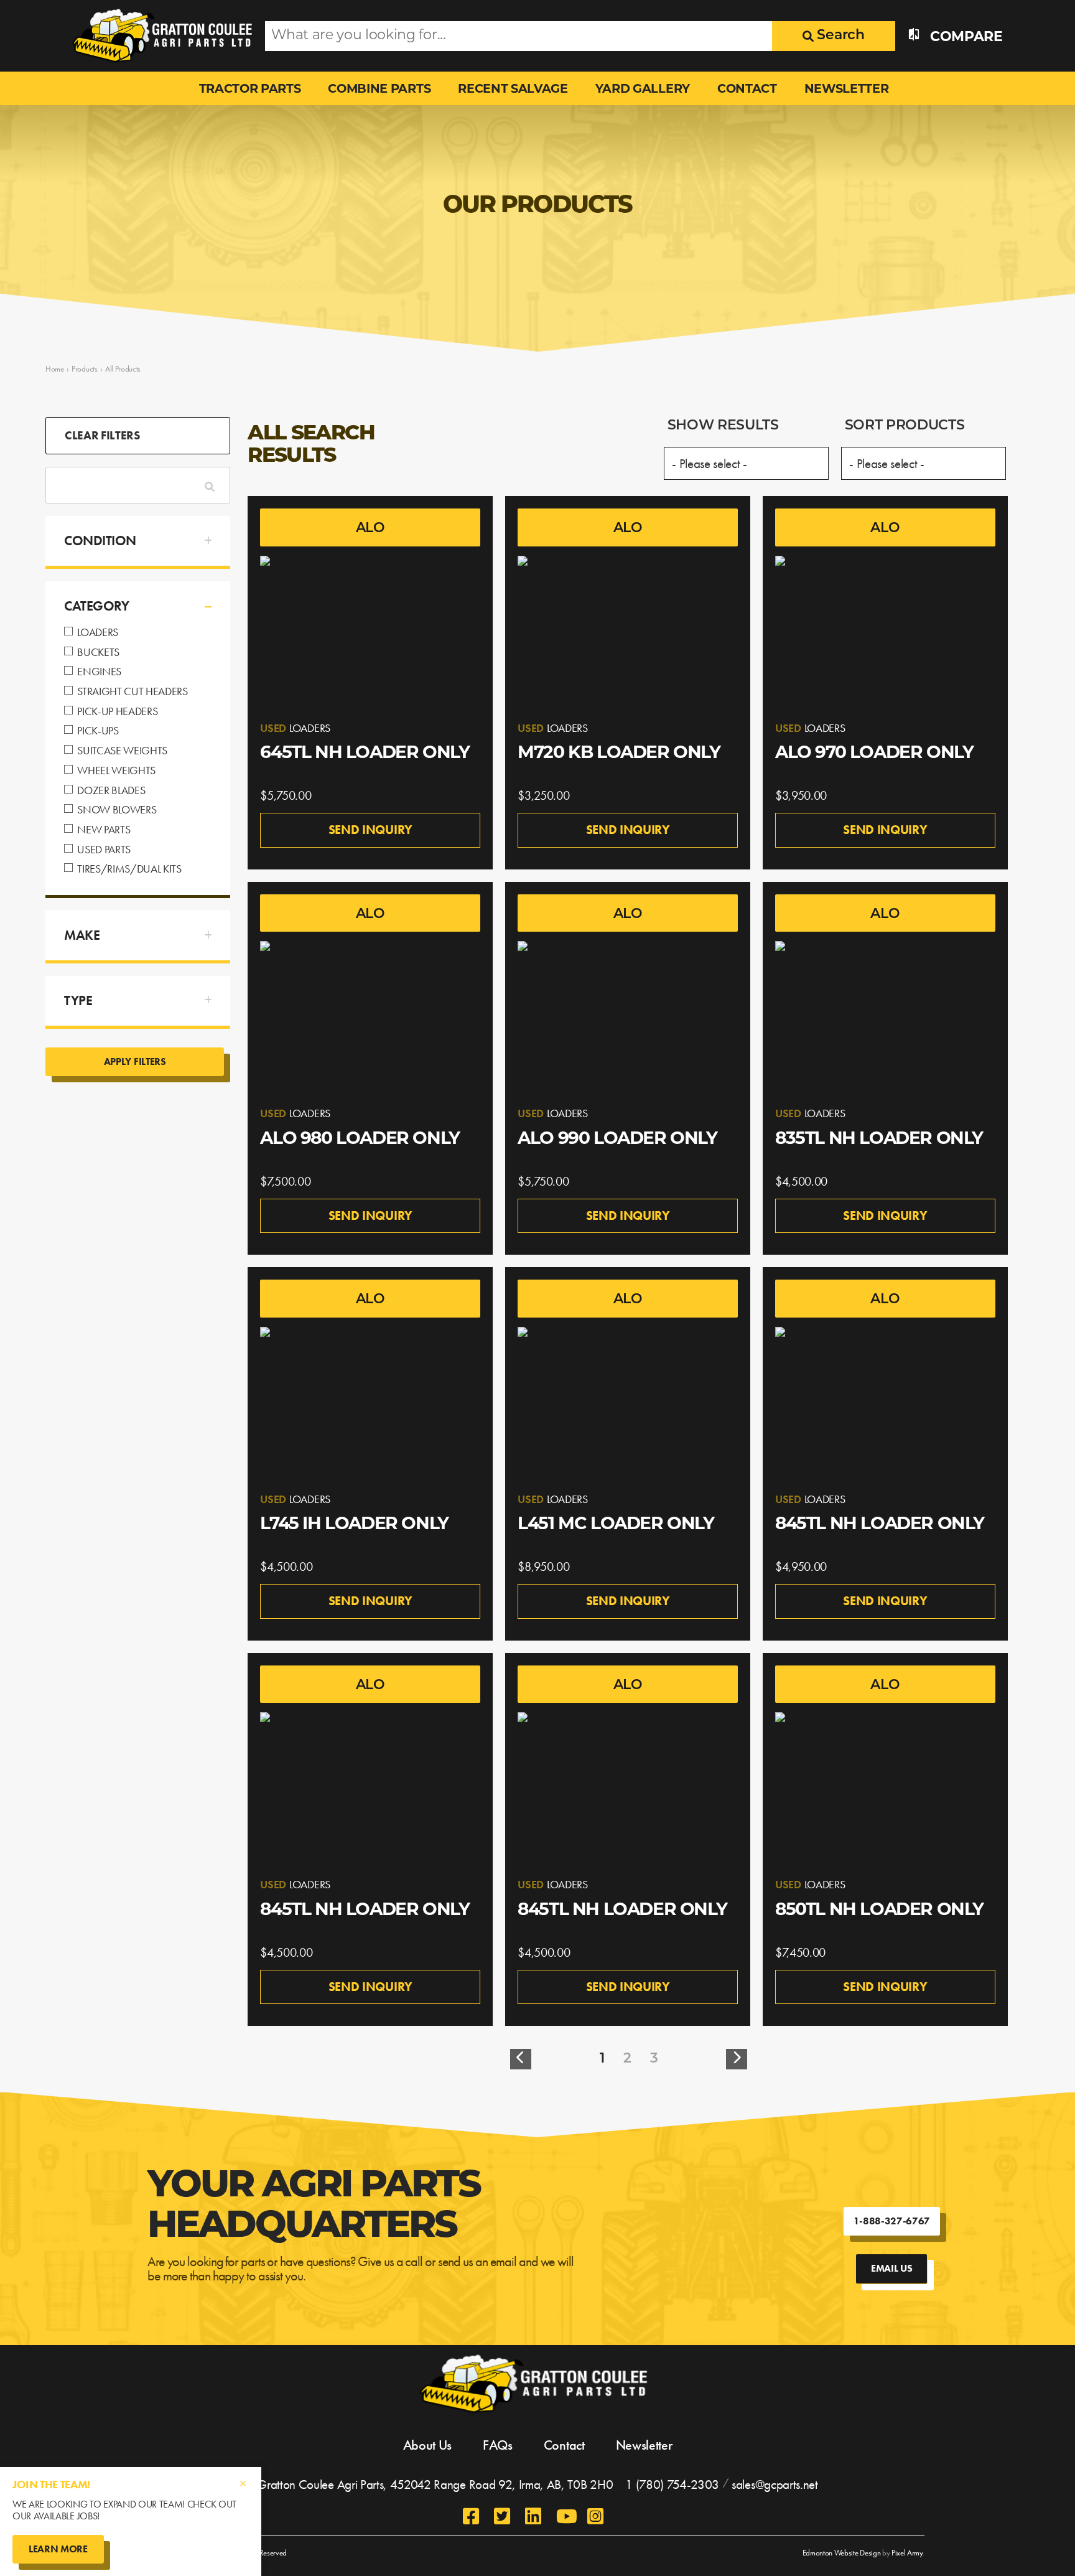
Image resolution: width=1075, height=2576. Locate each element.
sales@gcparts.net (775, 2484)
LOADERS (98, 633)
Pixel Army (907, 2553)
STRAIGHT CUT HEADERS (133, 692)
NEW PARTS (104, 830)
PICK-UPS (98, 731)
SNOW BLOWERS (117, 810)
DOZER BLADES (111, 791)
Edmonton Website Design (842, 2553)
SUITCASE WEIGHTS (122, 751)
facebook (472, 2516)
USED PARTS (104, 850)
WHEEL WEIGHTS (116, 771)
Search (839, 36)
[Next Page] (737, 2059)
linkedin (534, 2516)
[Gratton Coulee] (159, 36)
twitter (503, 2516)
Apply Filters (135, 1061)
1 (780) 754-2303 (672, 2484)
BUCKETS (98, 653)
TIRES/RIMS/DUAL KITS (129, 869)
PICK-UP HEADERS (117, 712)
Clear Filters (102, 435)
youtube (565, 2516)
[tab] (138, 541)
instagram (597, 2516)
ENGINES (99, 672)
